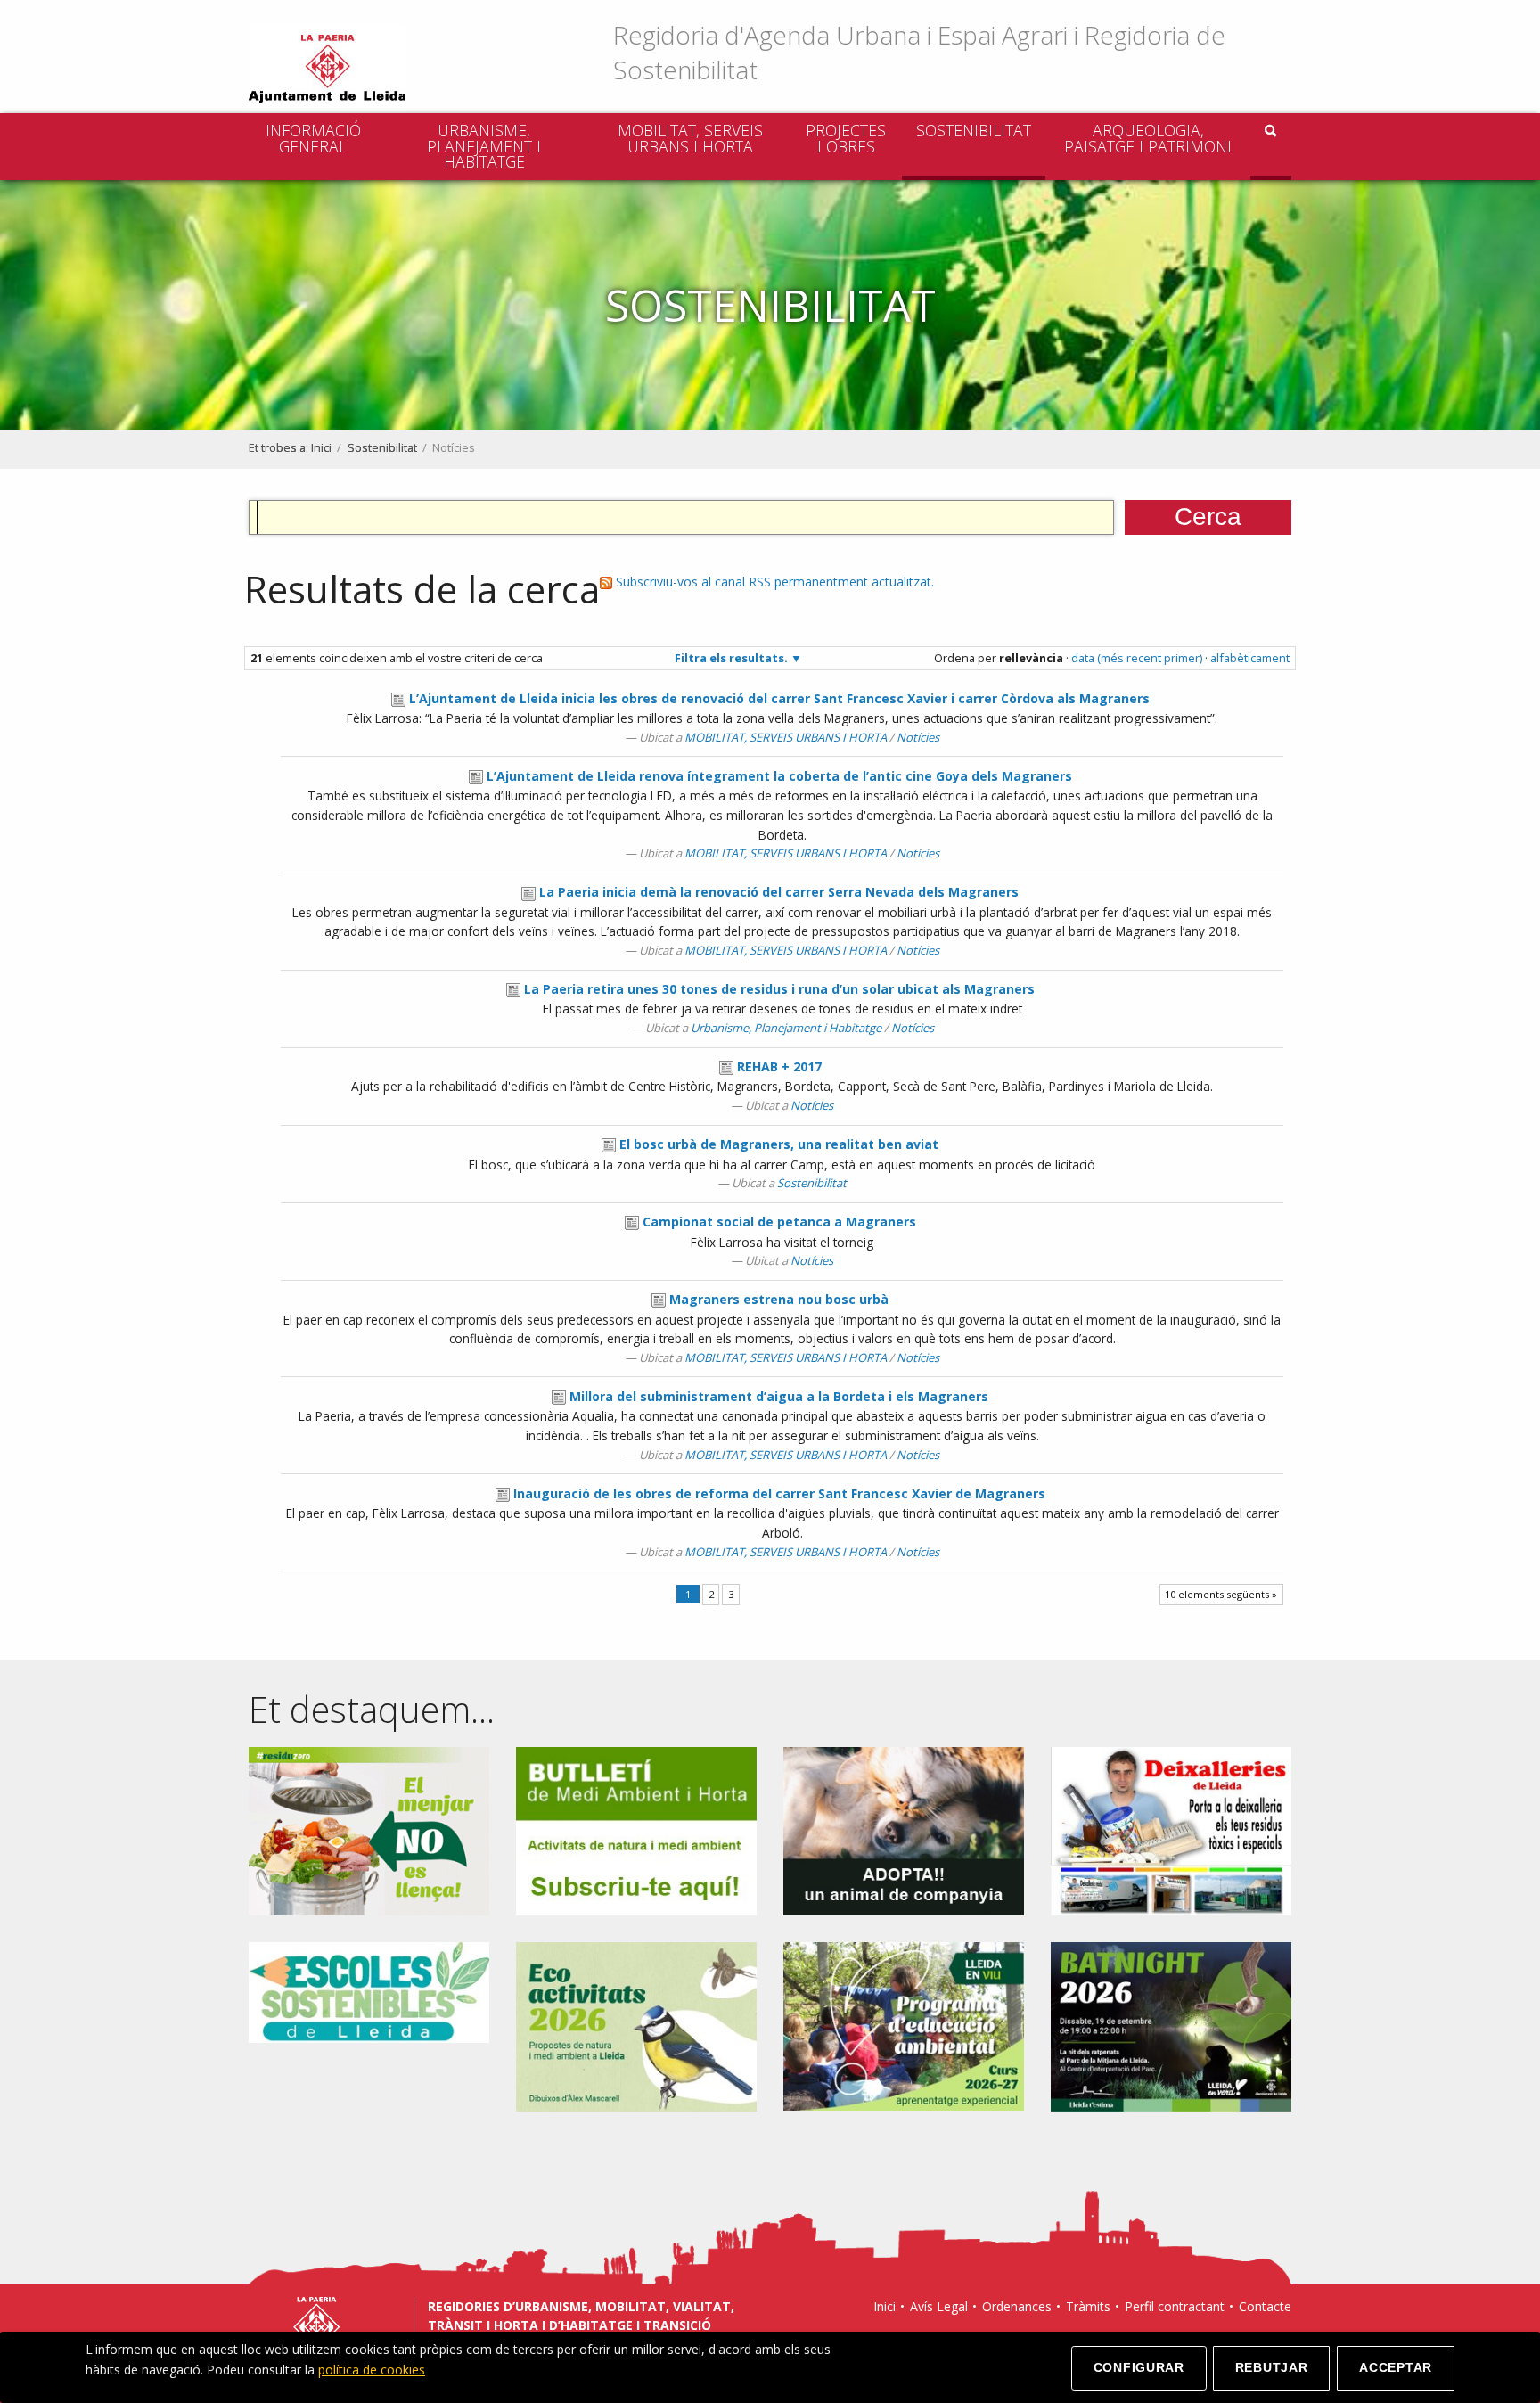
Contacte (1265, 2306)
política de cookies (372, 2370)
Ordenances (1017, 2306)
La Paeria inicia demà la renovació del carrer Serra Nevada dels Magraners (779, 892)
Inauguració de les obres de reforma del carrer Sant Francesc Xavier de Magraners (779, 1493)
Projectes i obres (846, 138)
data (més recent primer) (1137, 658)
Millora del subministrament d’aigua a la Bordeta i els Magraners (779, 1396)
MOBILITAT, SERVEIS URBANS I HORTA (690, 138)
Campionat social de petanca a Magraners (779, 1222)
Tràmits (1088, 2306)
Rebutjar (1272, 2367)
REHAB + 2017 (779, 1066)
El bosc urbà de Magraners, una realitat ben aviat (779, 1144)
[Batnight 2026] (1171, 2026)
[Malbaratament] (369, 1829)
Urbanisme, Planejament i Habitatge (484, 146)
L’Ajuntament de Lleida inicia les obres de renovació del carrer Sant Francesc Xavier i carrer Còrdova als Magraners (779, 698)
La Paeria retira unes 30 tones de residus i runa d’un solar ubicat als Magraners (779, 989)
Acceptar (1396, 2367)
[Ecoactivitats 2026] (636, 2026)
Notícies (918, 737)
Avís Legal (939, 2306)
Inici (321, 448)
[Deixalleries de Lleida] (1171, 1829)
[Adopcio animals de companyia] (904, 1829)
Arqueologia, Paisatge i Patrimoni (1148, 138)
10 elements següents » (1221, 1594)
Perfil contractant (1175, 2306)
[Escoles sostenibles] (369, 1991)
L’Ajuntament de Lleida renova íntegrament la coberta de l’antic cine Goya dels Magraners (779, 776)
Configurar (1139, 2367)
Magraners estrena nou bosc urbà (779, 1299)
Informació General (313, 138)
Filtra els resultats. (731, 658)
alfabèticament (1250, 658)
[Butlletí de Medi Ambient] (636, 1829)
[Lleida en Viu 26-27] (904, 2026)
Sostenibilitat (974, 130)
